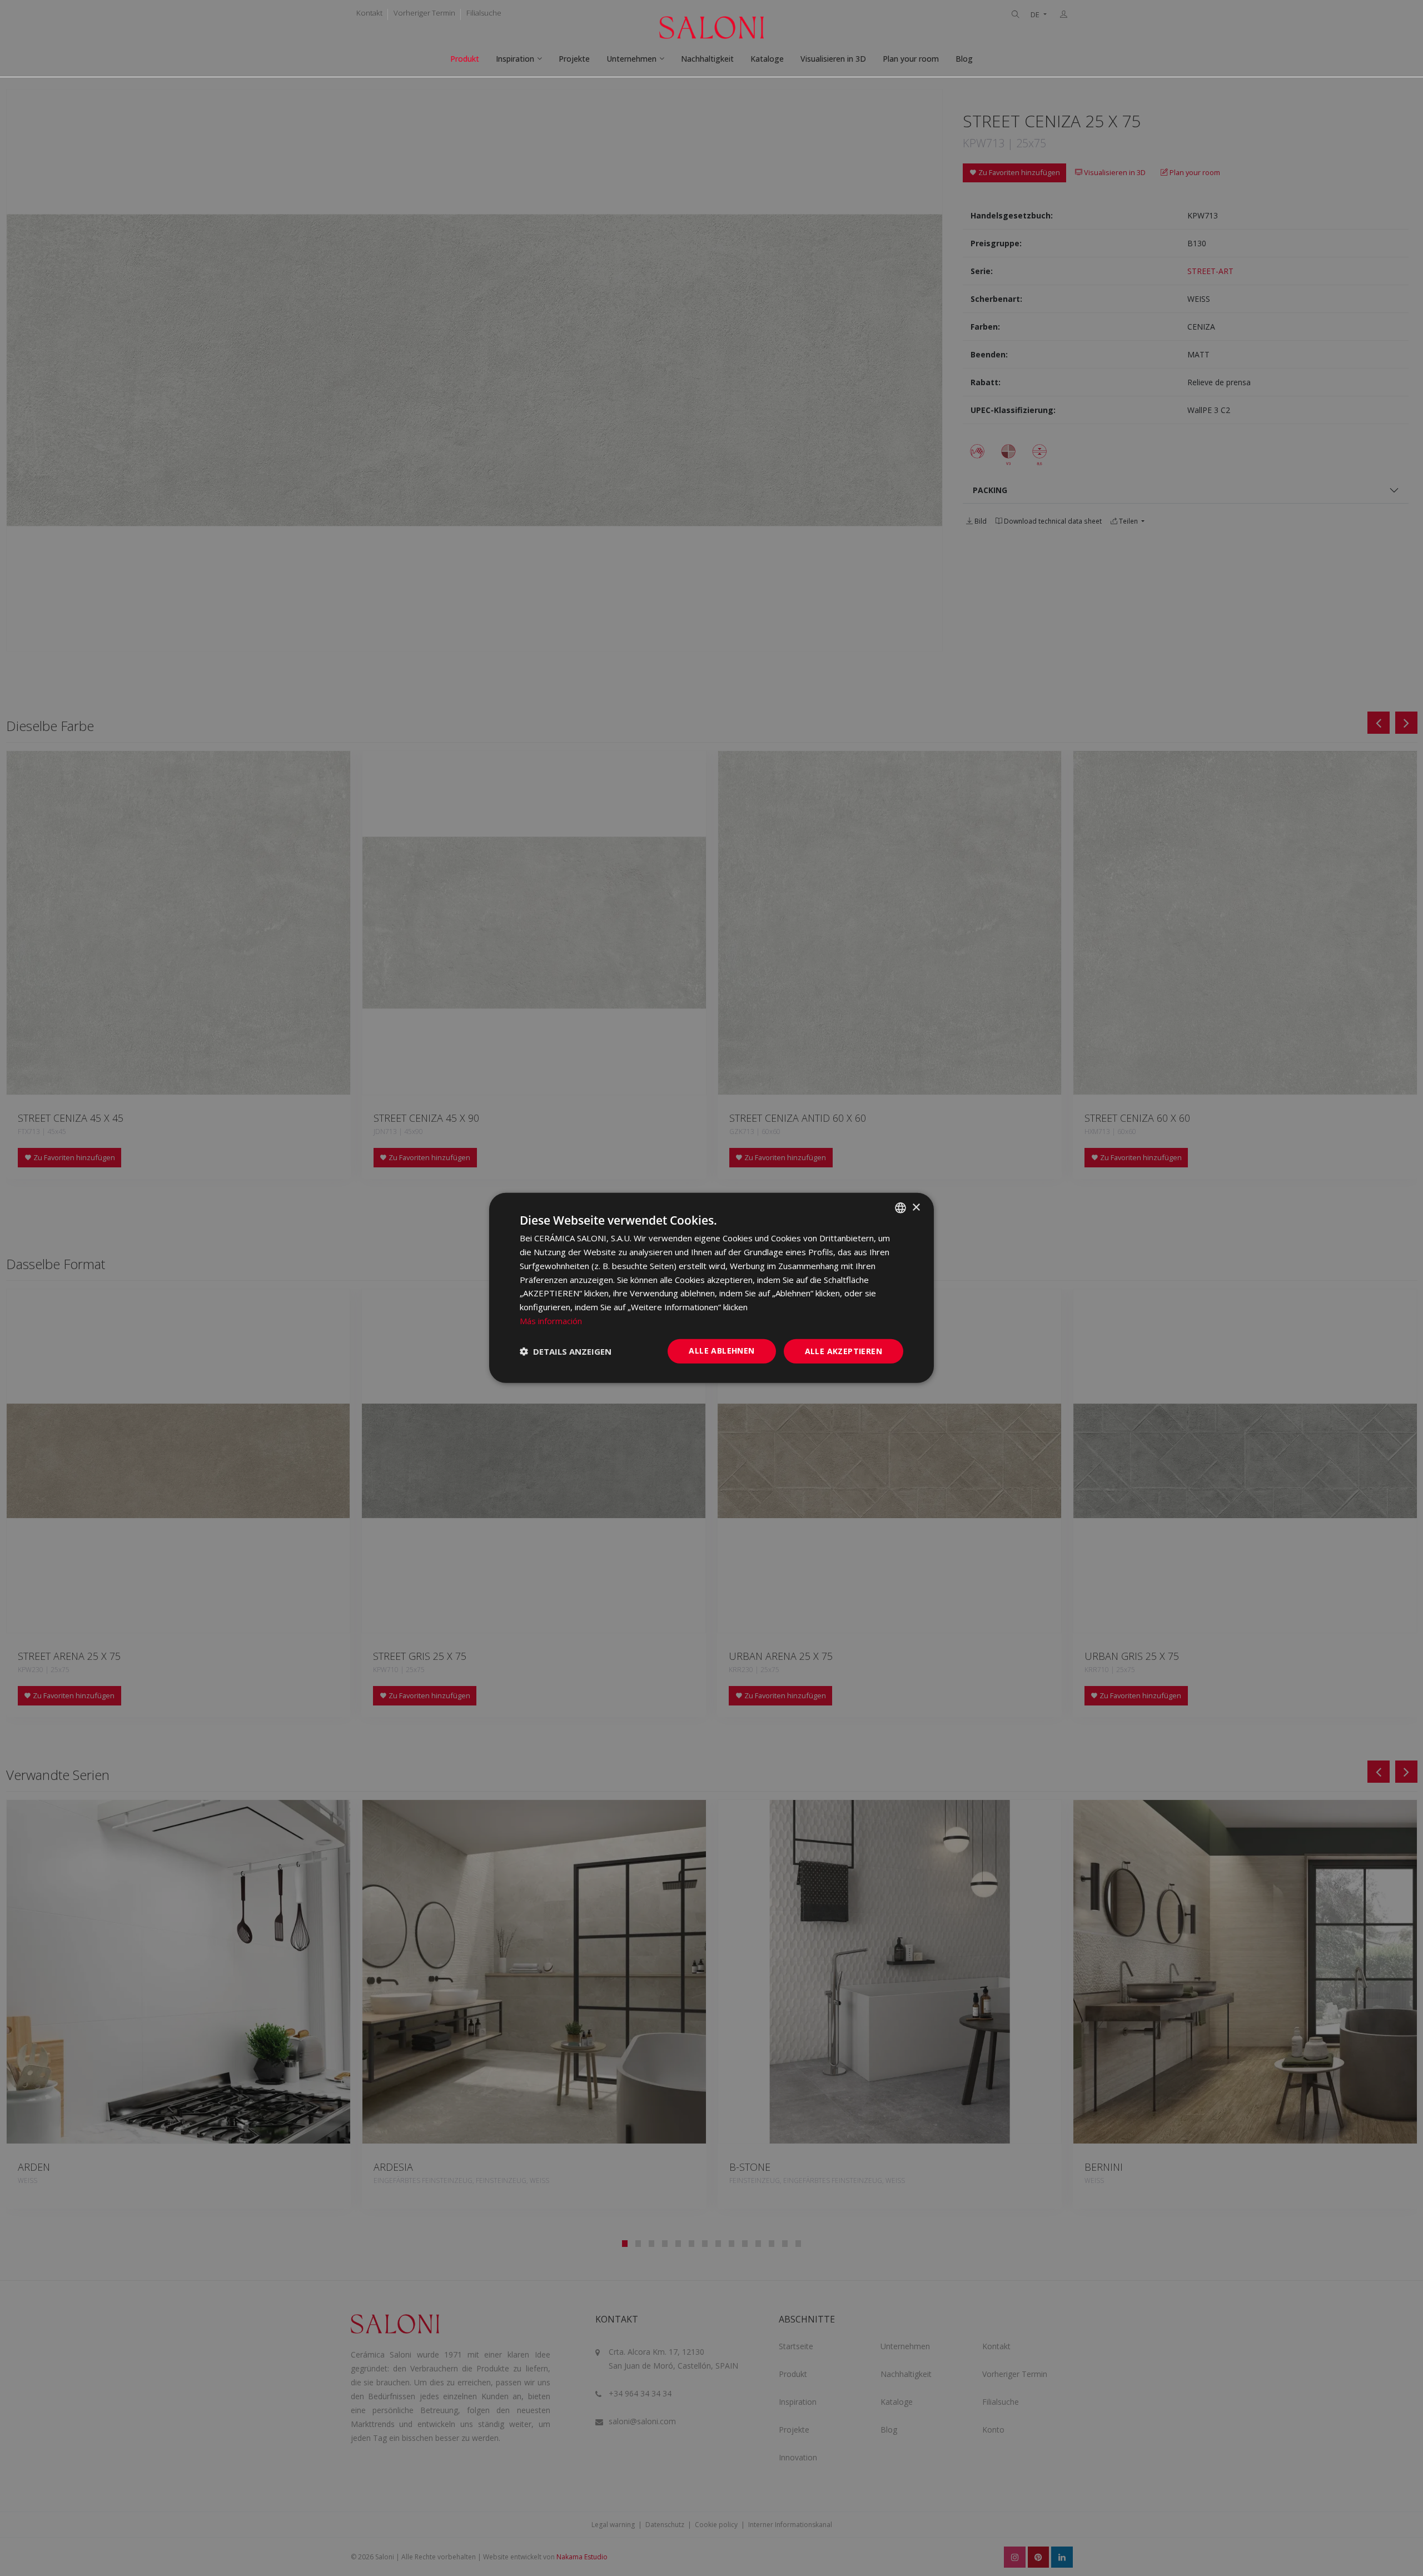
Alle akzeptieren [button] (844, 1351)
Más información (551, 1321)
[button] (566, 1351)
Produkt (465, 59)
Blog (964, 59)
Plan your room (911, 59)
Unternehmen (631, 59)
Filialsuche (484, 13)
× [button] (916, 1207)
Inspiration (515, 59)
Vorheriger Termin (424, 13)
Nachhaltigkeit (707, 59)
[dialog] (711, 1288)
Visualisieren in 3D (833, 59)
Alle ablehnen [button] (722, 1350)
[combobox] (900, 1208)
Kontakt (369, 13)
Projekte (574, 59)
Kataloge (767, 59)
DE (1036, 15)
